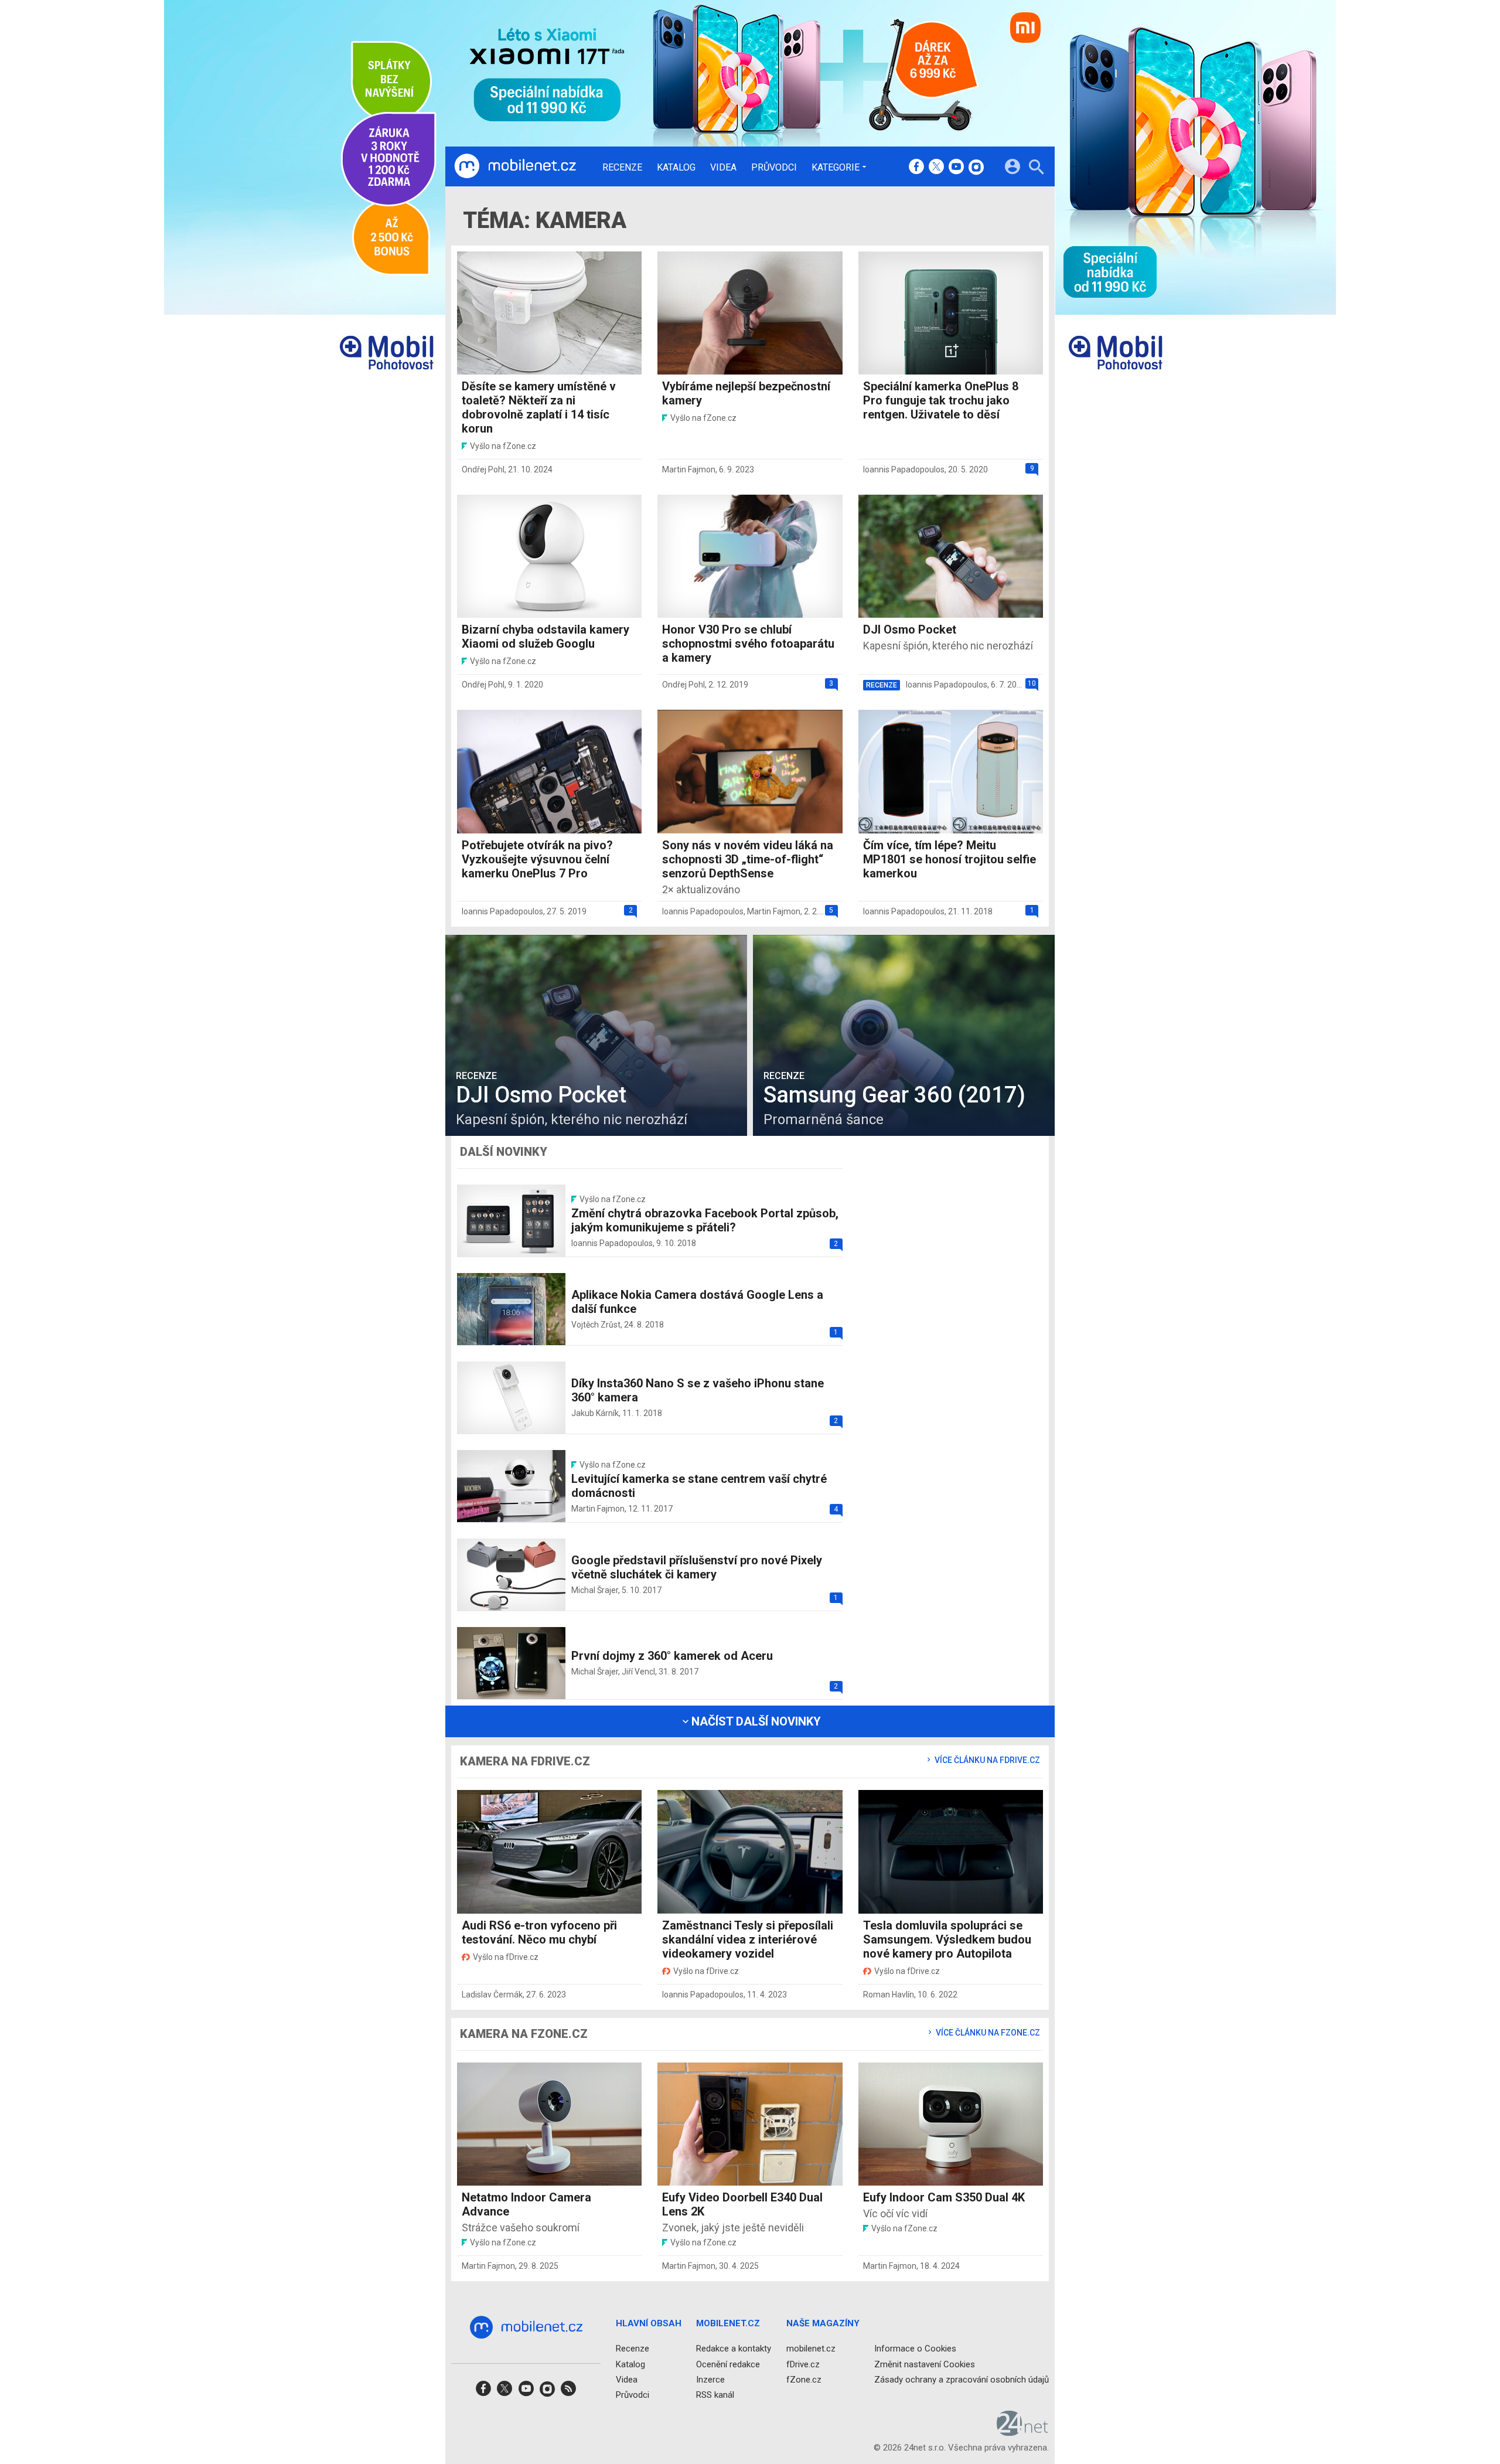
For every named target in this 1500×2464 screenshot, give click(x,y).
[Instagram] (976, 168)
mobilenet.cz (811, 2349)
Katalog (676, 168)
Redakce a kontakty (734, 2349)
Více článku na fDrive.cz (986, 1760)
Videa (723, 168)
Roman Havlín (889, 1995)
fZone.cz (804, 2380)
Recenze (622, 168)
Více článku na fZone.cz (987, 2033)
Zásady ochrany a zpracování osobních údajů (962, 2380)
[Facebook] (916, 168)
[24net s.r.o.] (1023, 2432)
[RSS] (568, 2392)
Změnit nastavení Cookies (925, 2364)
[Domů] (515, 166)
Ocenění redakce (728, 2364)
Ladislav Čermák (492, 1995)
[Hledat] (1036, 169)
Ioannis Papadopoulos (904, 469)
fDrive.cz (803, 2364)
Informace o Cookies (915, 2349)
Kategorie (836, 167)
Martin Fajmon (689, 469)
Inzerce (710, 2380)
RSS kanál (715, 2395)
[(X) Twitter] (936, 168)
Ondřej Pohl (483, 469)
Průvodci (774, 168)
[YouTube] (956, 168)
